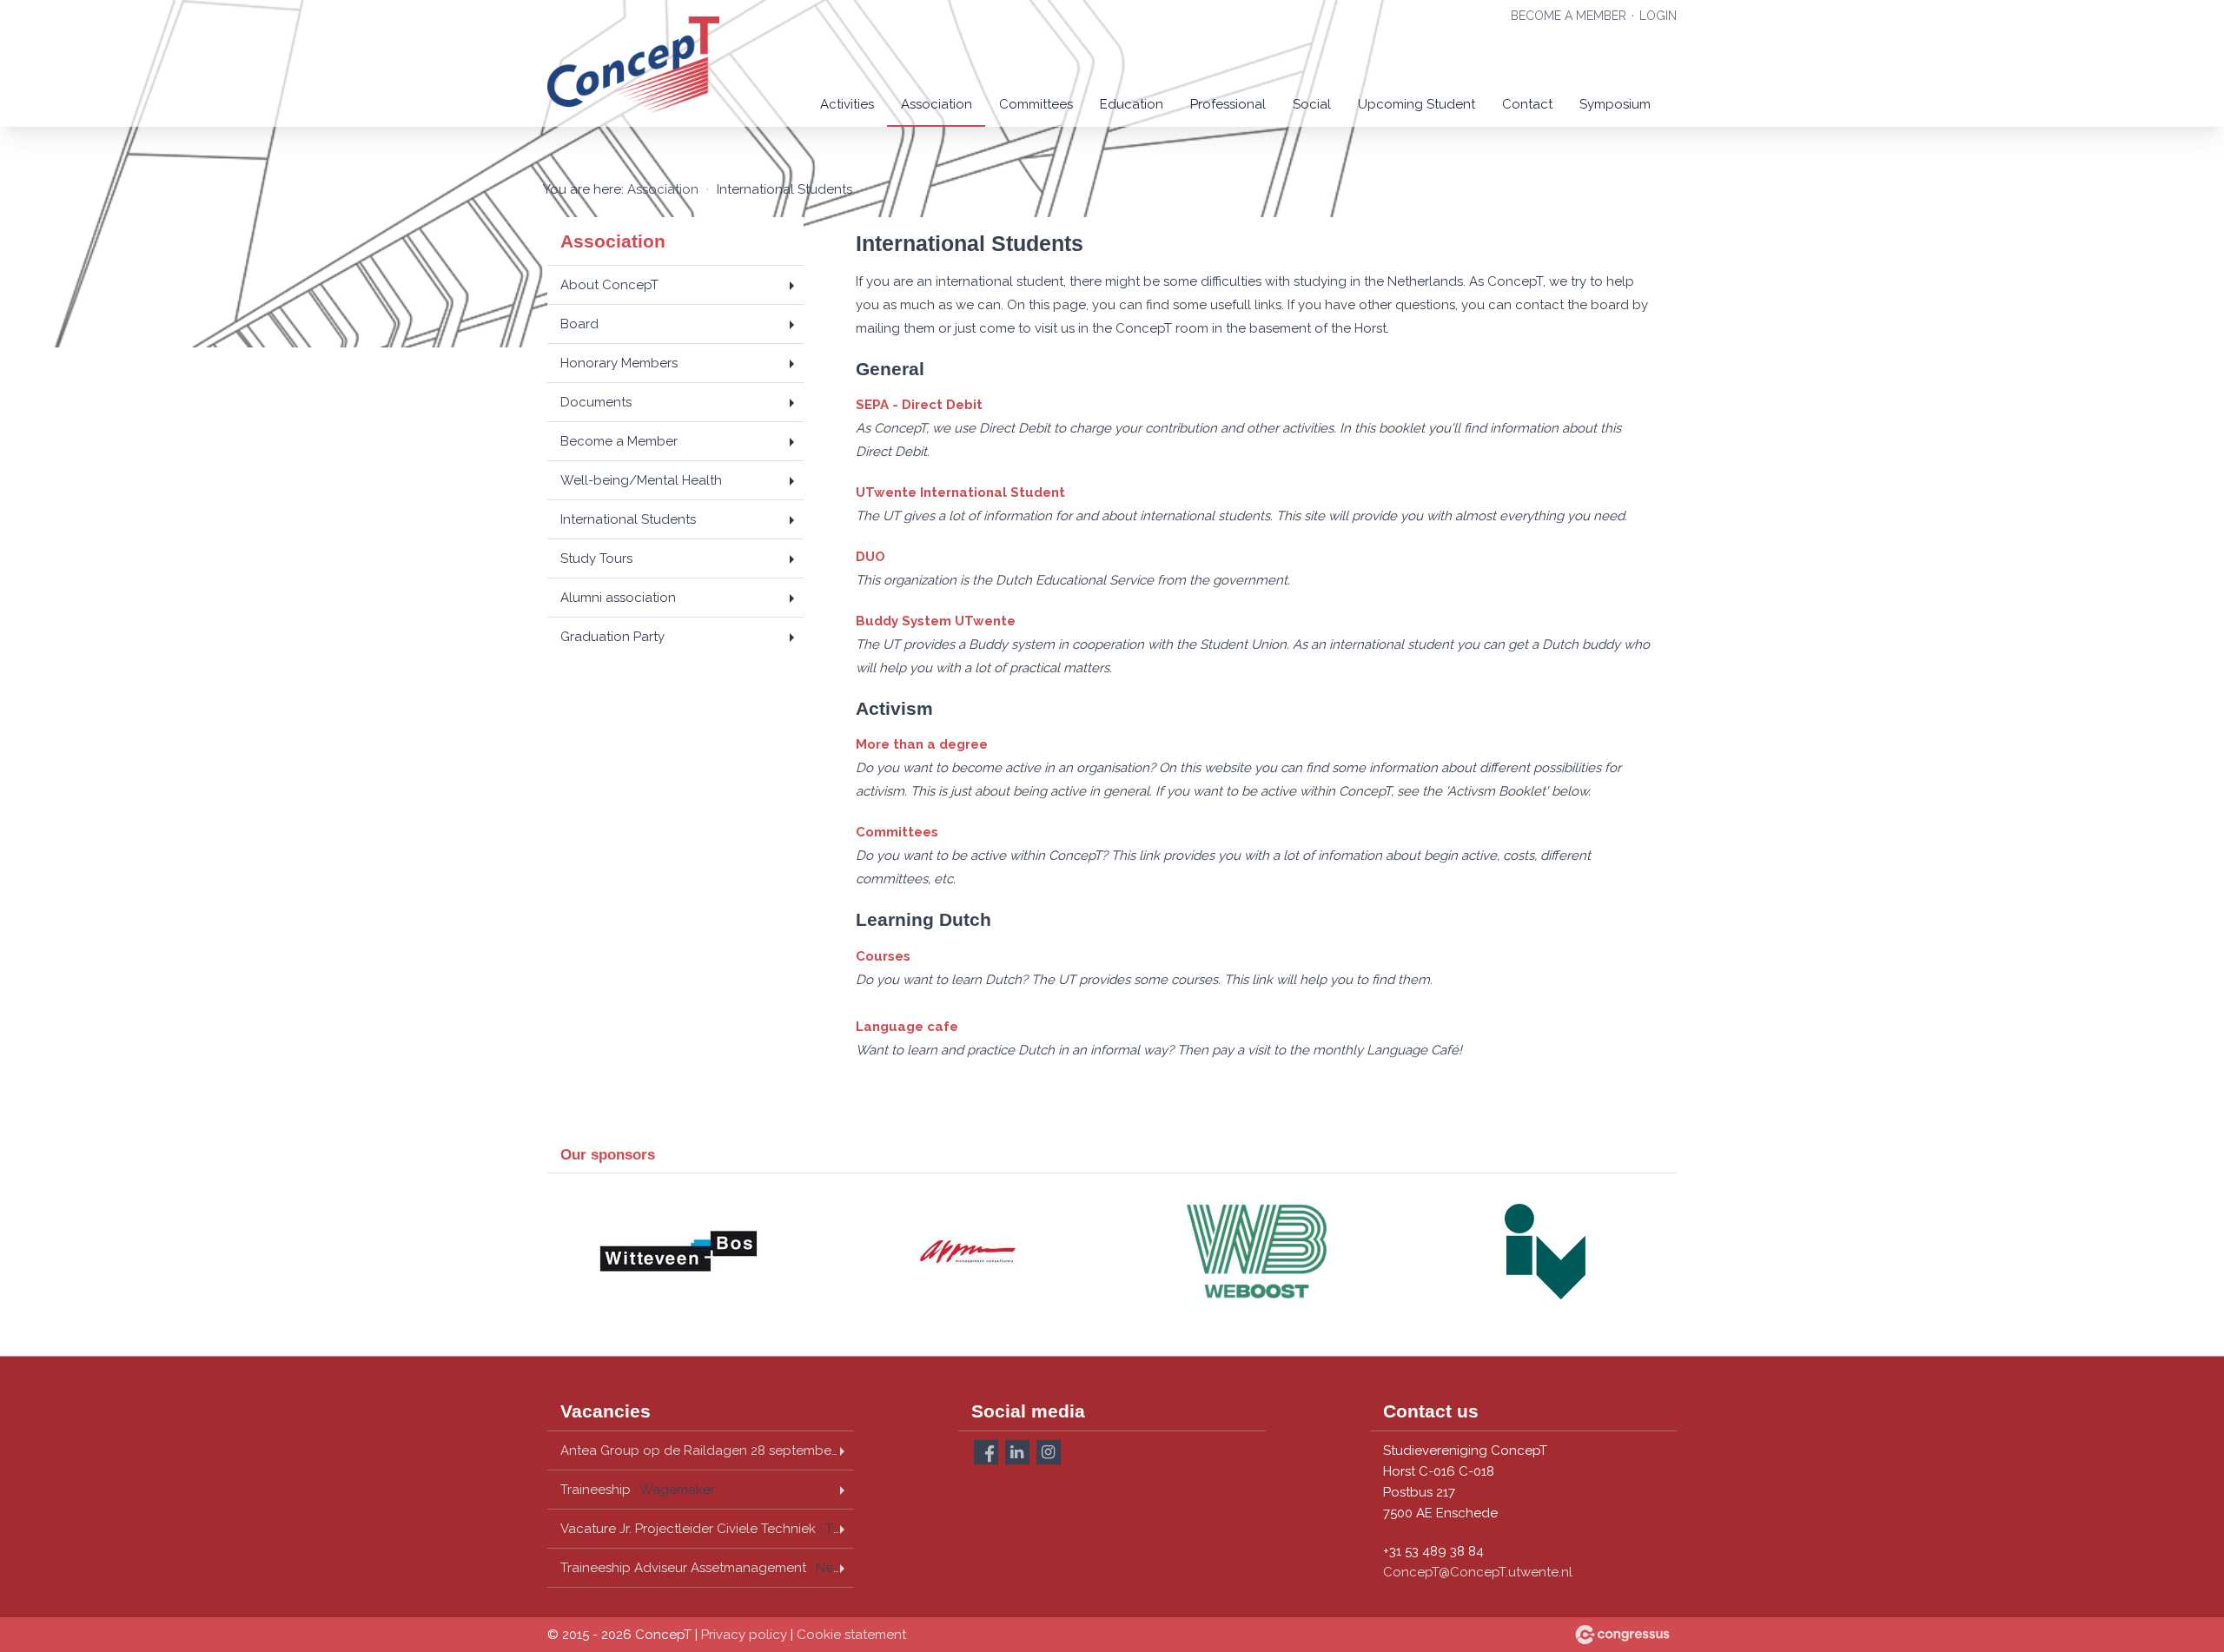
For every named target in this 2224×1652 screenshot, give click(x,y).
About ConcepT (609, 285)
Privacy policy (744, 1635)
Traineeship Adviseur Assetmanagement (707, 1568)
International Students (628, 519)
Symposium (1615, 104)
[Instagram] (1049, 1452)
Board (579, 324)
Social (1312, 104)
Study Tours (596, 558)
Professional (1228, 104)
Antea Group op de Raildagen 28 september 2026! (707, 1450)
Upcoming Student (1416, 104)
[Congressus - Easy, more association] (1622, 1635)
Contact (1527, 104)
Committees (1036, 104)
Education (1132, 104)
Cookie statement (851, 1635)
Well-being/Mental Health (641, 480)
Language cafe (907, 1027)
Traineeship (638, 1490)
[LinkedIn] (1017, 1452)
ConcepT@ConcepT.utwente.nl (1478, 1572)
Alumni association (618, 598)
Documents (596, 402)
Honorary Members (619, 363)
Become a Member (619, 441)
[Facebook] (986, 1452)
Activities (847, 104)
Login (1658, 16)
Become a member (1569, 16)
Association (937, 104)
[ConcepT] (634, 65)
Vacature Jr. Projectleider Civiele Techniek (707, 1529)
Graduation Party (612, 637)
